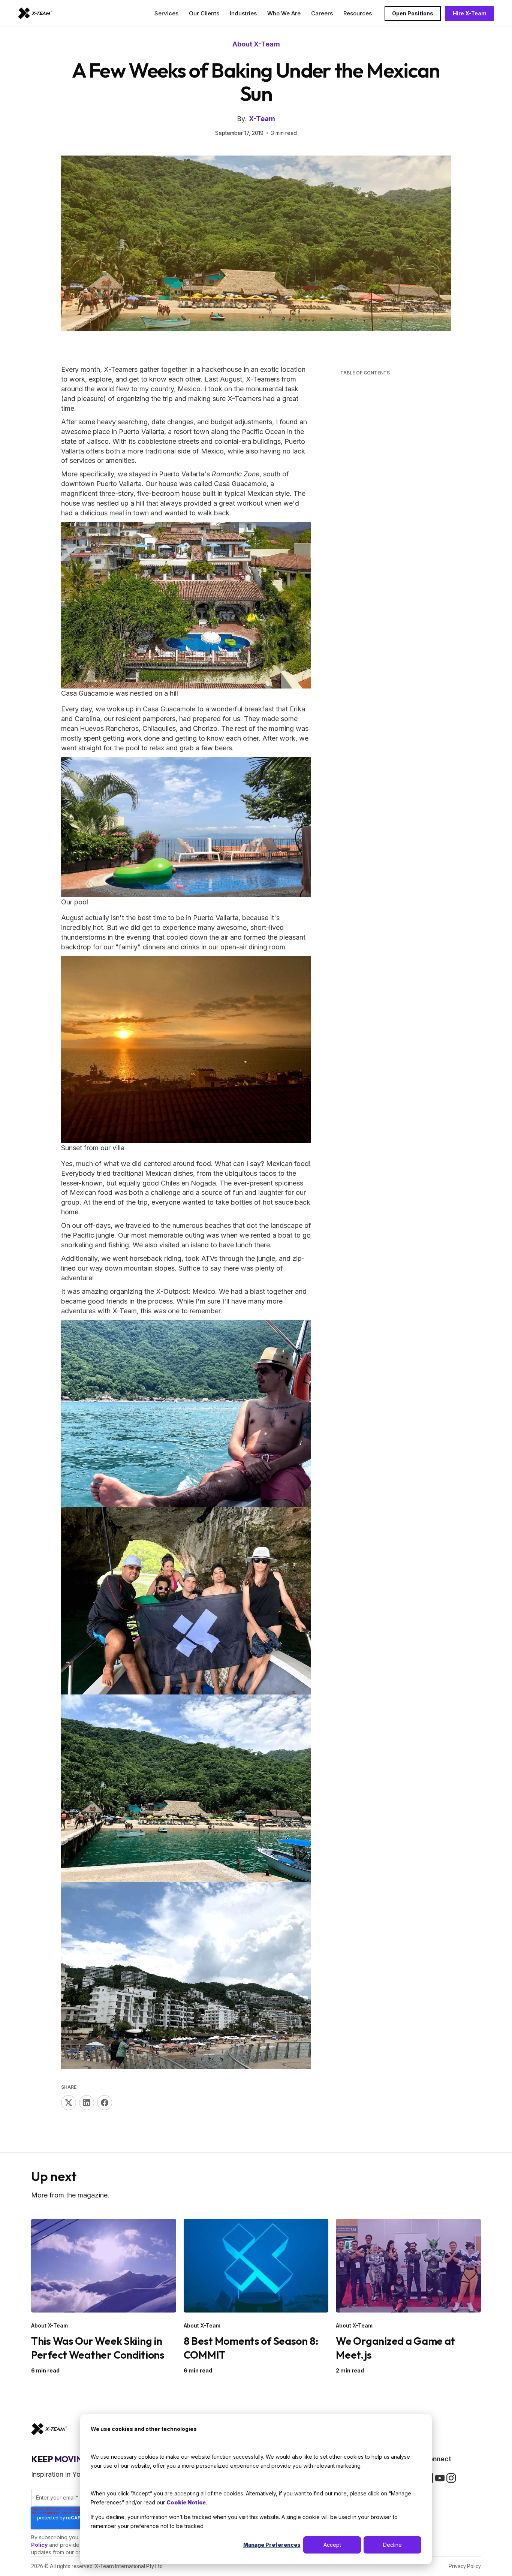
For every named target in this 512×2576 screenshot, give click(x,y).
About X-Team (256, 44)
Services (166, 13)
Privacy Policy (465, 2566)
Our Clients (204, 13)
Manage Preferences (272, 2545)
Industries (243, 13)
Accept (332, 2545)
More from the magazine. (70, 2195)
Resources (358, 13)
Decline (392, 2545)
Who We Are (284, 13)
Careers (322, 13)
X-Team (262, 119)
